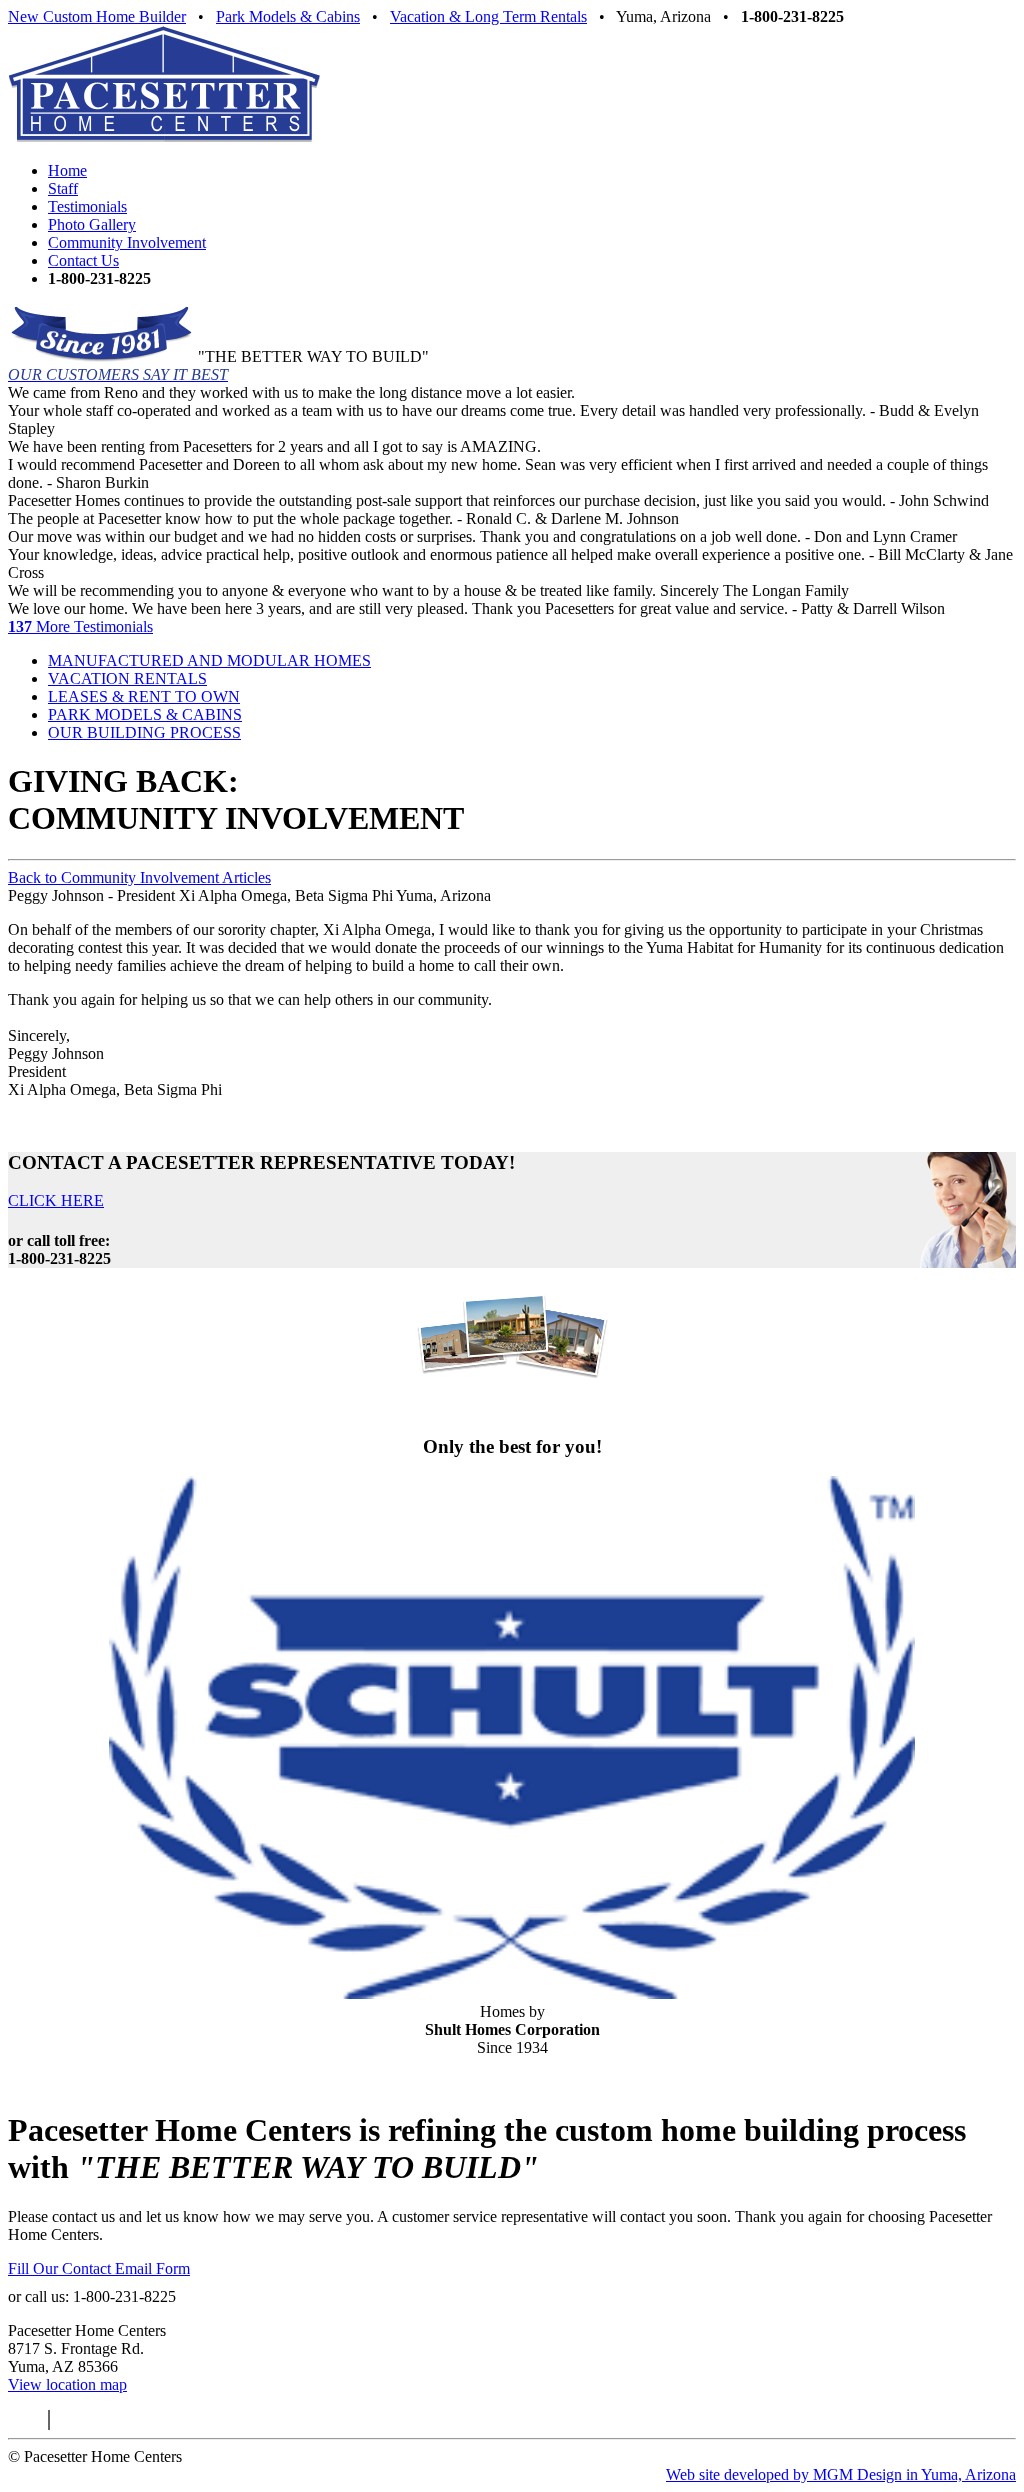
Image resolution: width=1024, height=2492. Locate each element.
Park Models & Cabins (288, 16)
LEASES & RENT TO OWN (144, 696)
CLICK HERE (56, 1200)
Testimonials (87, 206)
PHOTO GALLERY (512, 1407)
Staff (63, 188)
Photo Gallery (92, 224)
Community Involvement (127, 242)
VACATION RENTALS (127, 678)
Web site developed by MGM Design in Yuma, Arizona (841, 2474)
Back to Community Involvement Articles (139, 877)
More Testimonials (80, 626)
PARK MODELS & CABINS (145, 714)
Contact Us (83, 260)
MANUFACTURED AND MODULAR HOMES (209, 660)
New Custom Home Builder (97, 16)
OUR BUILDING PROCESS (144, 732)
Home (67, 170)
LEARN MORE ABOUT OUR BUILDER (512, 2081)
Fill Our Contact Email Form (99, 2268)
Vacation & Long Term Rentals (488, 16)
